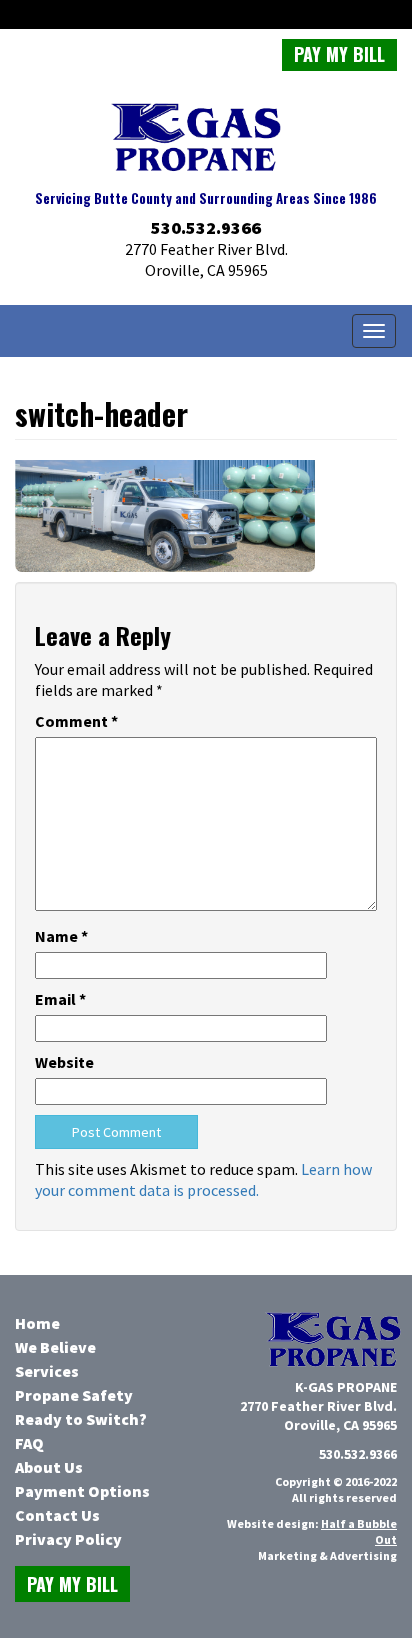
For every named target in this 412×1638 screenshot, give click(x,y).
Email (60, 999)
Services (47, 1371)
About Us (49, 1467)
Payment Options (82, 1491)
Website (64, 1062)
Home (37, 1323)
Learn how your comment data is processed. (203, 1179)
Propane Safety (74, 1395)
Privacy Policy (68, 1539)
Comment (76, 721)
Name (61, 936)
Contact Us (57, 1515)
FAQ (29, 1443)
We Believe (55, 1347)
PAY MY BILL (339, 54)
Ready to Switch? (81, 1419)
